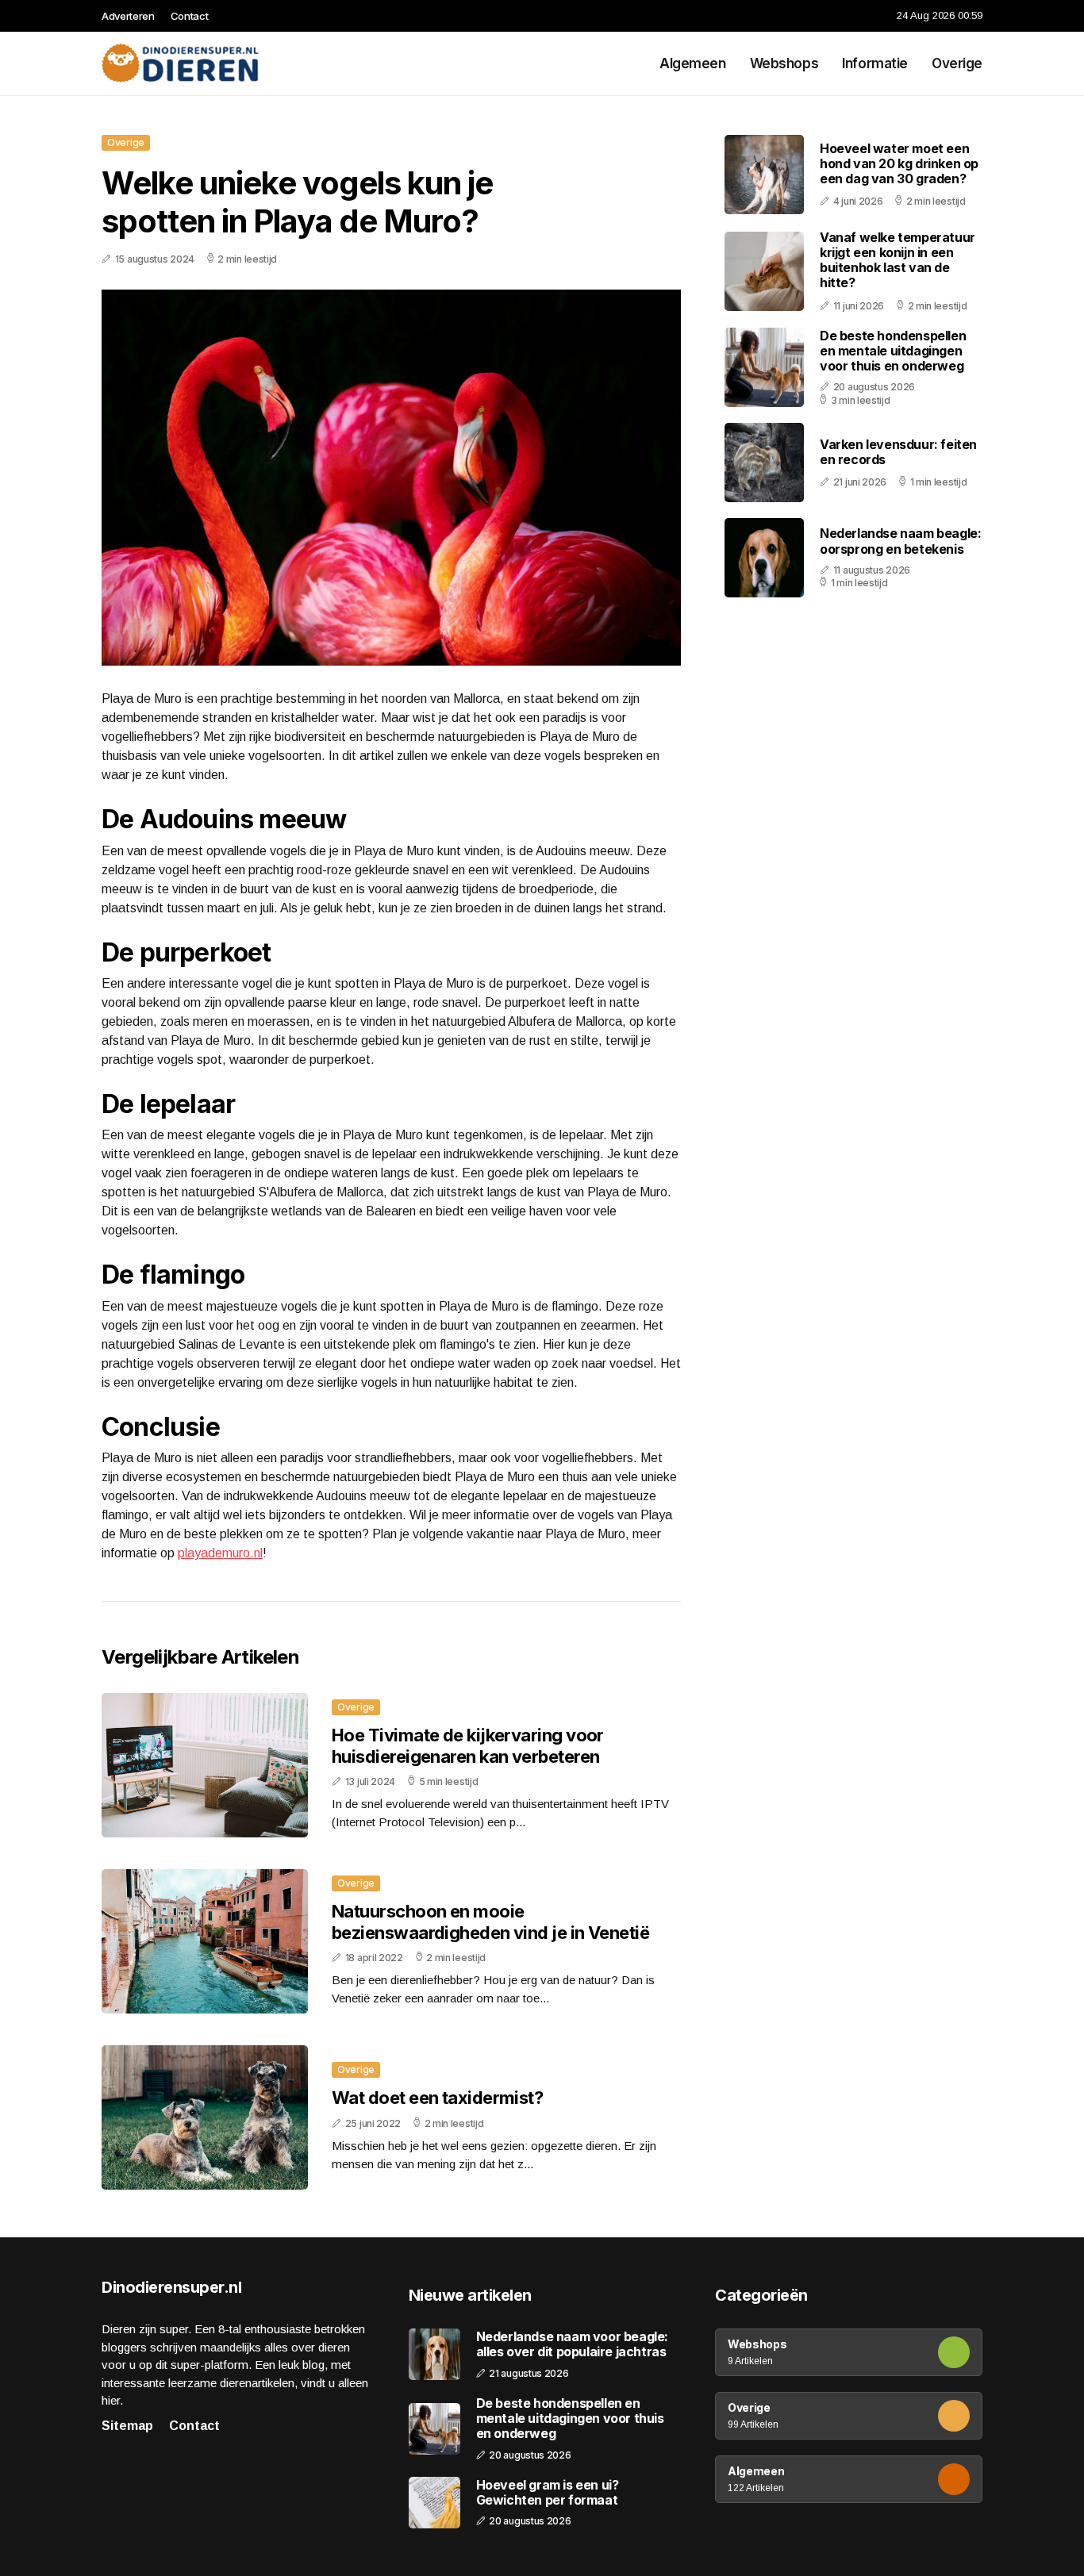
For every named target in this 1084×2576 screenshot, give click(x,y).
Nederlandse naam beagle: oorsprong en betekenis (900, 541)
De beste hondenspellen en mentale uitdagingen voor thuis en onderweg (893, 351)
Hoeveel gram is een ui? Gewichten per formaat (548, 2493)
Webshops (784, 63)
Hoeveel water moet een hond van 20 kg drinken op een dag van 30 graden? (899, 163)
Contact (190, 16)
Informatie (875, 63)
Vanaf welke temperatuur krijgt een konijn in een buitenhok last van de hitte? (898, 260)
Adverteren (128, 16)
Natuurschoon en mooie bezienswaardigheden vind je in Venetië (490, 1921)
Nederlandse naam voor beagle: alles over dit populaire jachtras (572, 2344)
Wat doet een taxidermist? (437, 2098)
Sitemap (127, 2426)
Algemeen (693, 63)
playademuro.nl (220, 1553)
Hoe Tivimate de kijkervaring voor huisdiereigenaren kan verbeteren (468, 1745)
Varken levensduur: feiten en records (898, 452)
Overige (957, 63)
